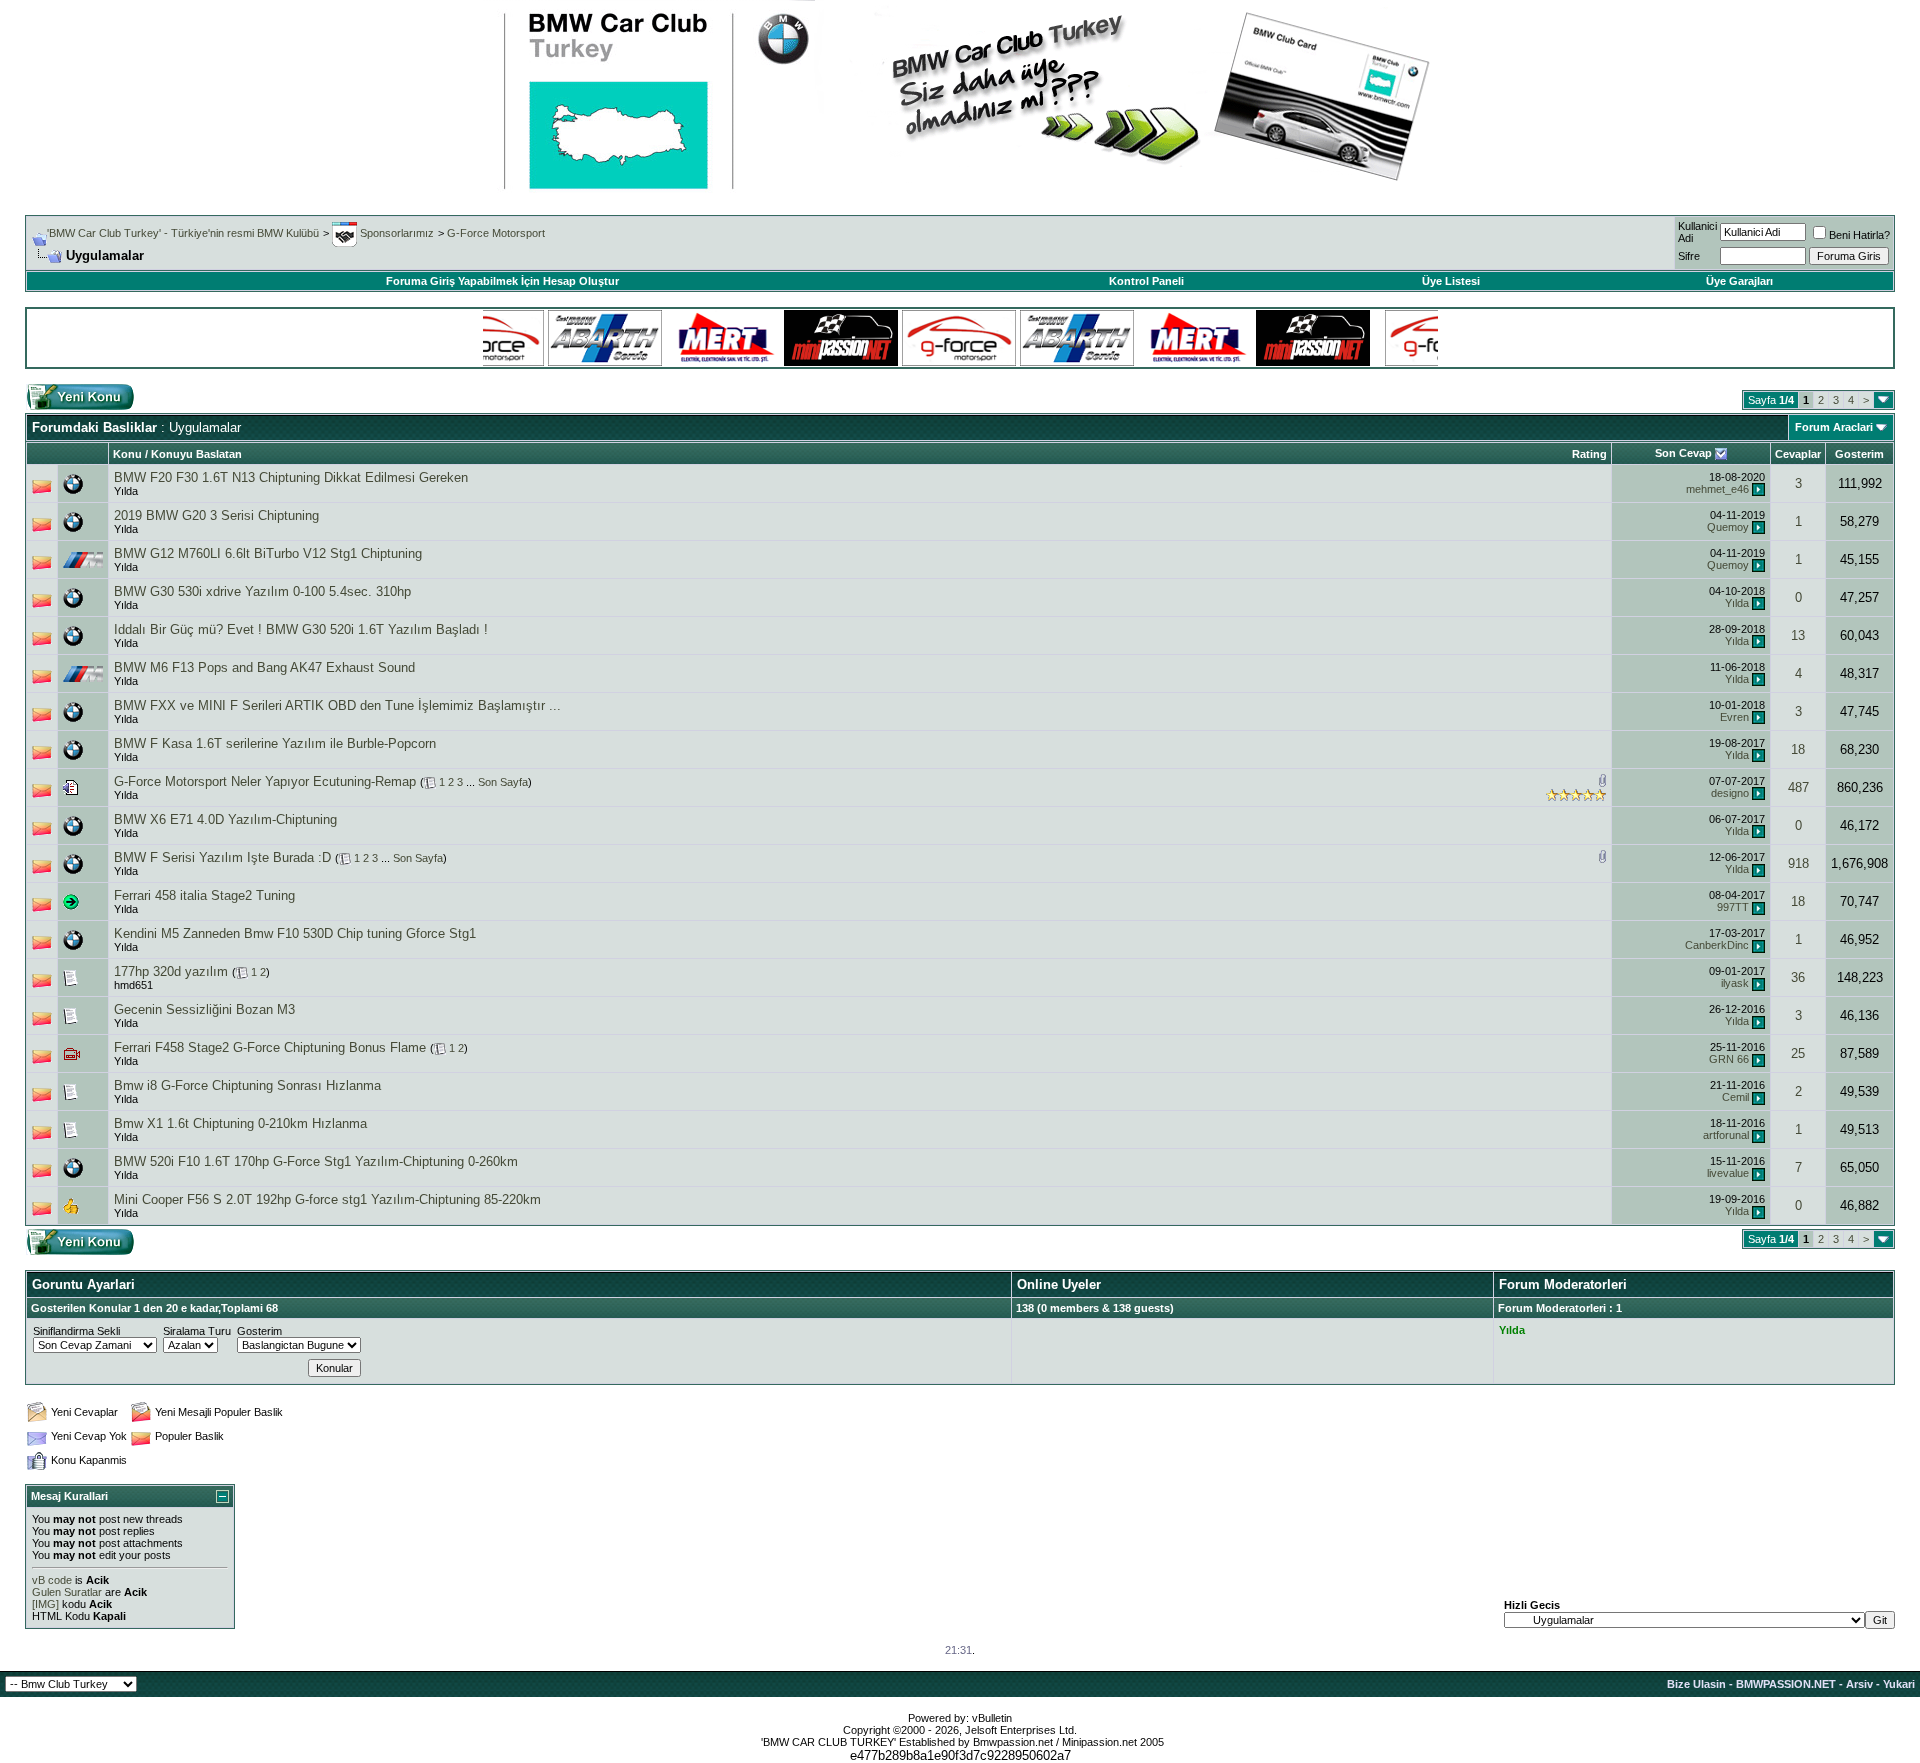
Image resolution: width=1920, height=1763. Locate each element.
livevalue (1728, 1173)
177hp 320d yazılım (171, 971)
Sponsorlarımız (395, 233)
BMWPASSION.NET (1786, 1684)
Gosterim (1859, 454)
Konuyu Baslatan (196, 454)
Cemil (1735, 1097)
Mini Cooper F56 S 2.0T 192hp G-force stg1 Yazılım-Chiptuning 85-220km (327, 1199)
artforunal (1726, 1135)
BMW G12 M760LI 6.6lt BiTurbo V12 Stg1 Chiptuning (268, 553)
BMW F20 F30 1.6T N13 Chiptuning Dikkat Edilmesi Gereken (291, 477)
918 (1798, 863)
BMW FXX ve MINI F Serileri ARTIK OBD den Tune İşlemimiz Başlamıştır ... (337, 705)
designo (1730, 793)
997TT (1733, 907)
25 (1798, 1053)
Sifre (1689, 256)
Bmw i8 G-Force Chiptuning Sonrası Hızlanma (247, 1085)
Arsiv (1859, 1684)
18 (1798, 749)
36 (1798, 977)
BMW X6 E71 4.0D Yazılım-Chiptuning (225, 819)
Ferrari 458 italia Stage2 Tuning (204, 895)
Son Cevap (1683, 453)
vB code (52, 1580)
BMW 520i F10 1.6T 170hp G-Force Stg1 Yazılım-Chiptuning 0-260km (316, 1161)
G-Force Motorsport (496, 233)
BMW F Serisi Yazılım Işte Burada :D (222, 857)
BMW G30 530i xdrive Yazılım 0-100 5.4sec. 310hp (262, 591)
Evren (1734, 717)
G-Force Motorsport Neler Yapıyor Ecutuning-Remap (265, 781)
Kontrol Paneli (1146, 281)
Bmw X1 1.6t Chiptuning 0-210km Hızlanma (240, 1123)
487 (1798, 787)
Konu (127, 454)
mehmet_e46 (1717, 489)
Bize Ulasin (1696, 1684)
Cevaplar (1798, 454)
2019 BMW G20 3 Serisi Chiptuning (216, 515)
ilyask (1735, 983)
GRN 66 (1729, 1059)
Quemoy (1728, 527)
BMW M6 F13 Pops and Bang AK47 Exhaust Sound (264, 667)
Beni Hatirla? (1859, 235)
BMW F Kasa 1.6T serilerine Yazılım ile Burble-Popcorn (275, 743)
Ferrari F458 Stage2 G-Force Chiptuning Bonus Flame (270, 1047)
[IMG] (45, 1604)
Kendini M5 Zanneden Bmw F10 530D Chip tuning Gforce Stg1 (295, 933)
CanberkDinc (1717, 945)
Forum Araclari (1834, 427)
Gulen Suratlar (67, 1592)
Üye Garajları (1739, 281)
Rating (1589, 454)
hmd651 (133, 985)
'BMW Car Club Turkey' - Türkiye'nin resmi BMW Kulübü (183, 233)
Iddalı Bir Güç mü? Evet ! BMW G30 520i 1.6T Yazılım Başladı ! (301, 629)
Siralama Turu (197, 1331)
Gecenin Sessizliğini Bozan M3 (204, 1009)
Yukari (1899, 1684)
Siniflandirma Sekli (76, 1331)
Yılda (126, 491)
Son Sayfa (503, 782)
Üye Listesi (1451, 281)
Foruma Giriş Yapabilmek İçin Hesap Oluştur (502, 281)
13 (1798, 635)
